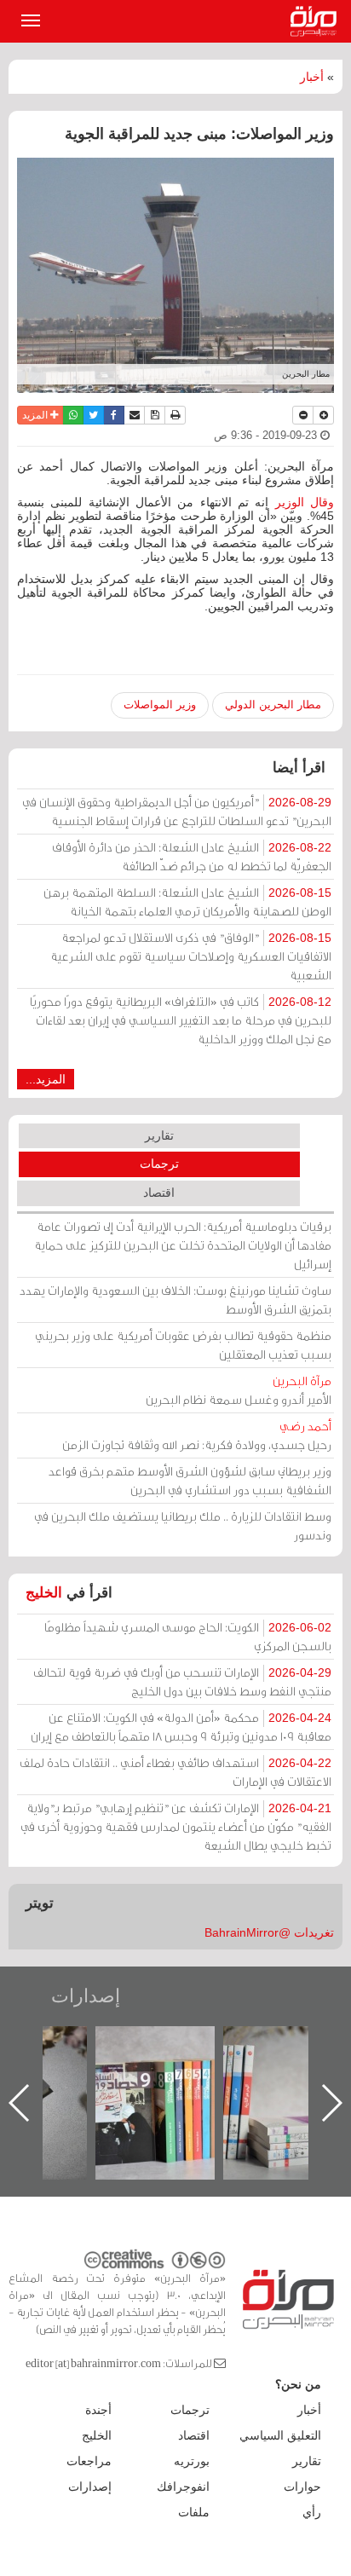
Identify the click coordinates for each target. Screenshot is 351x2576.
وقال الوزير (305, 502)
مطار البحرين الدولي (273, 705)
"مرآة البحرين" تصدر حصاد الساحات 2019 (239, 2065)
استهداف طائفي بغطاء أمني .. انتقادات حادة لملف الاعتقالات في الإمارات (175, 1772)
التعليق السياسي (280, 2435)
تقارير (159, 1135)
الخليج (44, 1593)
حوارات (302, 2486)
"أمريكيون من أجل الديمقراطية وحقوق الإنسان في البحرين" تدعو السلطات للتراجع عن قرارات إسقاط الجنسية (177, 811)
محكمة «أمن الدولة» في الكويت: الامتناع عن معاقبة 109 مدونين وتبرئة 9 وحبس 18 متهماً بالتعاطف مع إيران (181, 1727)
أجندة (98, 2410)
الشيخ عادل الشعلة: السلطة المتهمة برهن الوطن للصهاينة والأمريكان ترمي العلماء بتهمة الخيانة (187, 901)
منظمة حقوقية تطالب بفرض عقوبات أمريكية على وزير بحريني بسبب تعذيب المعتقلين (183, 1345)
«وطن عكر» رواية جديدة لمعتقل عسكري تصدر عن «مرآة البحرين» (111, 2075)
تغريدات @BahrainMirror (269, 1932)
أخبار (312, 77)
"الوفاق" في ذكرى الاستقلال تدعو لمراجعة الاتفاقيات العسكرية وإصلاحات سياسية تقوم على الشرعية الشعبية (191, 956)
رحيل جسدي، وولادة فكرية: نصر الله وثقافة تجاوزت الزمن (197, 1435)
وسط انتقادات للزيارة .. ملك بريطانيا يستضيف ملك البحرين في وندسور (183, 1525)
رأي (312, 2512)
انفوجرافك (183, 2486)
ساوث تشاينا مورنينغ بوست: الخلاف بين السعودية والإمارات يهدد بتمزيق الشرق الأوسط (175, 1300)
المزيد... (46, 1079)
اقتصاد (159, 1193)
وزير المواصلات (160, 705)
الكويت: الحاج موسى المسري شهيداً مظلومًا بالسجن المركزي (188, 1636)
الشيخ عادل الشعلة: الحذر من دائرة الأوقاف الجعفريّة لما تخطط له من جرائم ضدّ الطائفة (192, 856)
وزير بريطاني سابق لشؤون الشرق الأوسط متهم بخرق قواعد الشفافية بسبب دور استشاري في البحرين (190, 1480)
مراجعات (89, 2461)
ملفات (194, 2512)
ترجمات (159, 1164)
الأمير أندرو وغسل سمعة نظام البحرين (239, 1390)
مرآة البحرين (317, 21)
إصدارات (86, 1996)
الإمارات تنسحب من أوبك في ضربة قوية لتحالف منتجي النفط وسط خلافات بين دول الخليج (182, 1681)
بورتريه (192, 2461)
